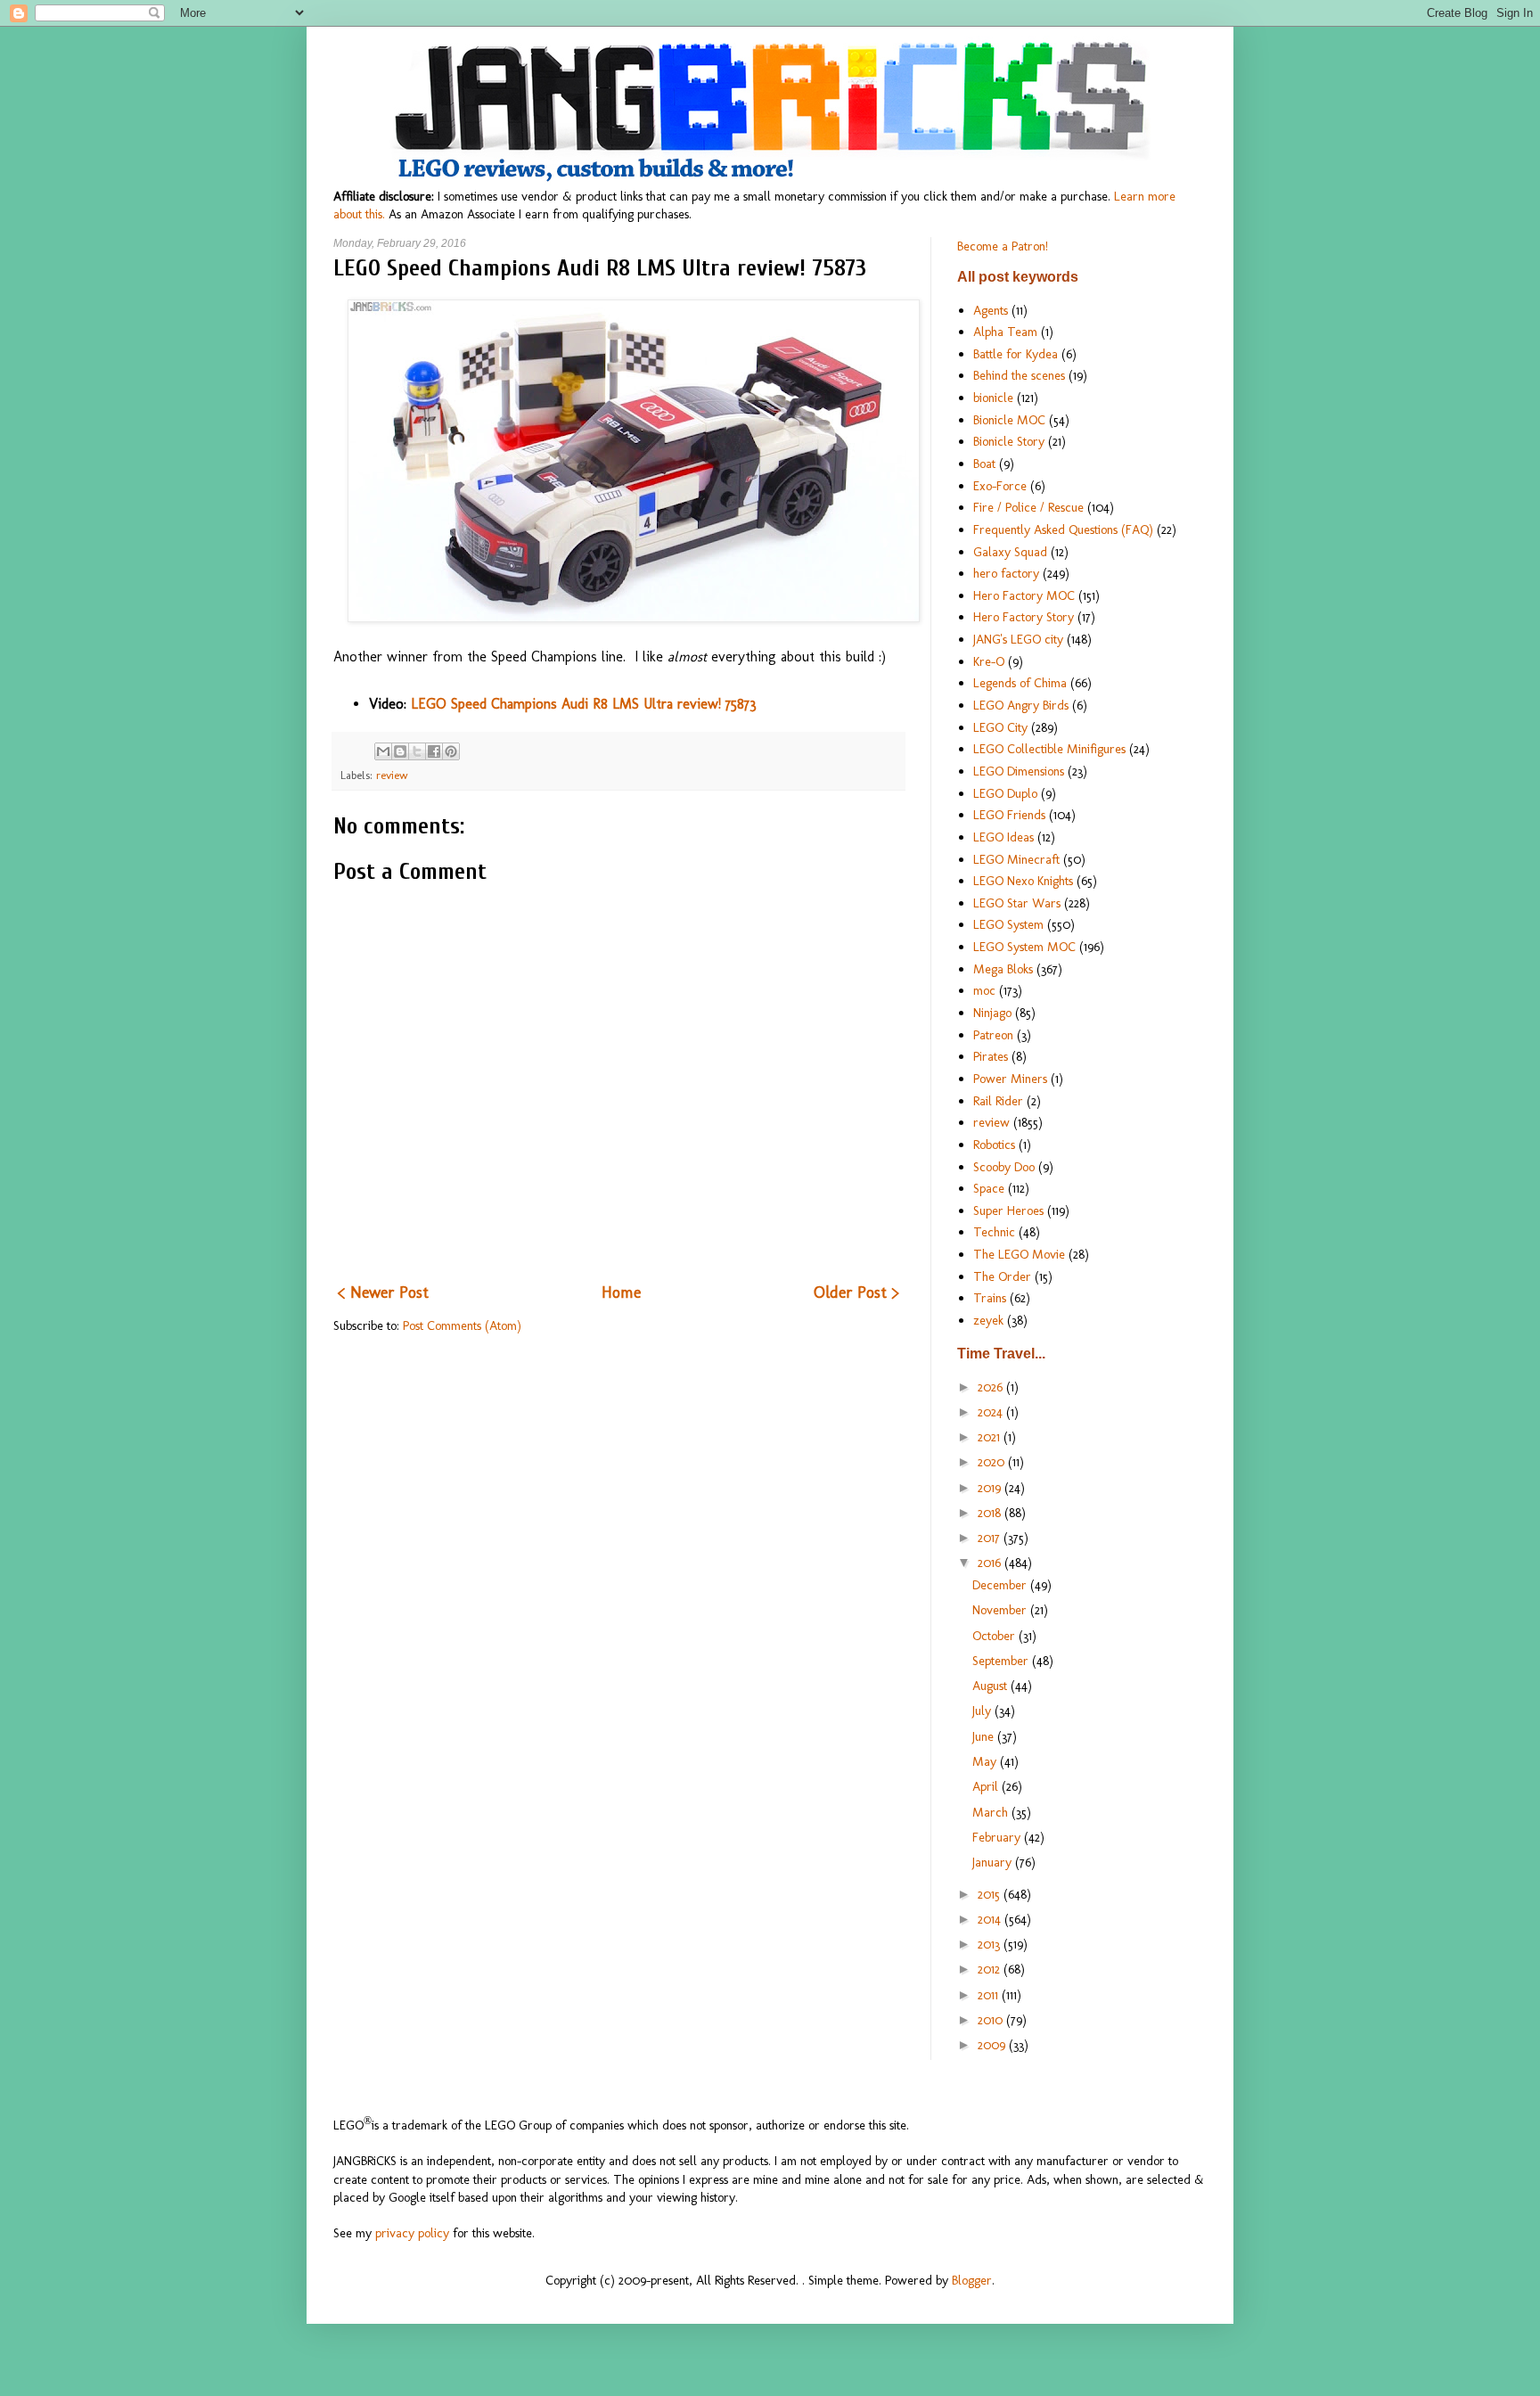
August (991, 1686)
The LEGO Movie (1019, 1254)
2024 (992, 1412)
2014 (991, 1919)
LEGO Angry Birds (1021, 705)
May (986, 1761)
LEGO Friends (1009, 815)
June (985, 1736)
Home (621, 1292)
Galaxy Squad (1010, 552)
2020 (993, 1462)
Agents (991, 310)
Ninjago (992, 1013)
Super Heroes (1008, 1210)
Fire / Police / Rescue (1028, 507)
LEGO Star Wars (1017, 903)
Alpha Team (1005, 332)
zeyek (988, 1320)
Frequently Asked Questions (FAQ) (1063, 529)
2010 (992, 2020)
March (992, 1812)
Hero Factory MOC (1024, 595)
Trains (990, 1298)
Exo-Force (1000, 486)
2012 (991, 1969)
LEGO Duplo (1005, 793)
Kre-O (989, 661)
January (994, 1862)
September (1002, 1661)
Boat (984, 464)
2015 (991, 1894)
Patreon (993, 1035)
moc (984, 990)
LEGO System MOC (1024, 947)
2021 (991, 1437)
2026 (992, 1387)
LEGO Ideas (1003, 837)
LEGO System (1008, 924)
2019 (991, 1488)
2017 (991, 1538)
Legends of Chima (1020, 683)
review (392, 775)
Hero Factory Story (1024, 617)
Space (989, 1188)
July (983, 1711)
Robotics (994, 1145)
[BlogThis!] (400, 751)
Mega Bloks (1003, 969)
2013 (991, 1944)
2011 (990, 1995)
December (1001, 1585)
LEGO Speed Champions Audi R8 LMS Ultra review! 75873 (584, 704)
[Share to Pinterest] (451, 751)
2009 (993, 2045)
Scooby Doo (1004, 1167)
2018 (991, 1513)
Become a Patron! (1003, 246)
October (995, 1636)
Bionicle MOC (1009, 420)
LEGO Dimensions (1019, 771)
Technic (994, 1232)
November (1001, 1610)
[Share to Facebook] (434, 751)
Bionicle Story (1009, 441)
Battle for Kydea (1016, 354)
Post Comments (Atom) (462, 1325)
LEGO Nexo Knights (1023, 881)
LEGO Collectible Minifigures (1049, 749)
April (987, 1786)
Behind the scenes (1019, 375)
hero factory (1006, 573)
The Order (1002, 1276)
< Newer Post (383, 1292)
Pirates (991, 1056)
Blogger (972, 2280)
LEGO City (1000, 727)
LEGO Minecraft (1016, 859)
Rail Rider (998, 1101)
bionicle (993, 398)
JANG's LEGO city (1018, 639)
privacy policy (412, 2233)
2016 (991, 1563)
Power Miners (1010, 1079)
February (998, 1837)
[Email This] (383, 751)
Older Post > (856, 1292)
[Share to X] (417, 751)
